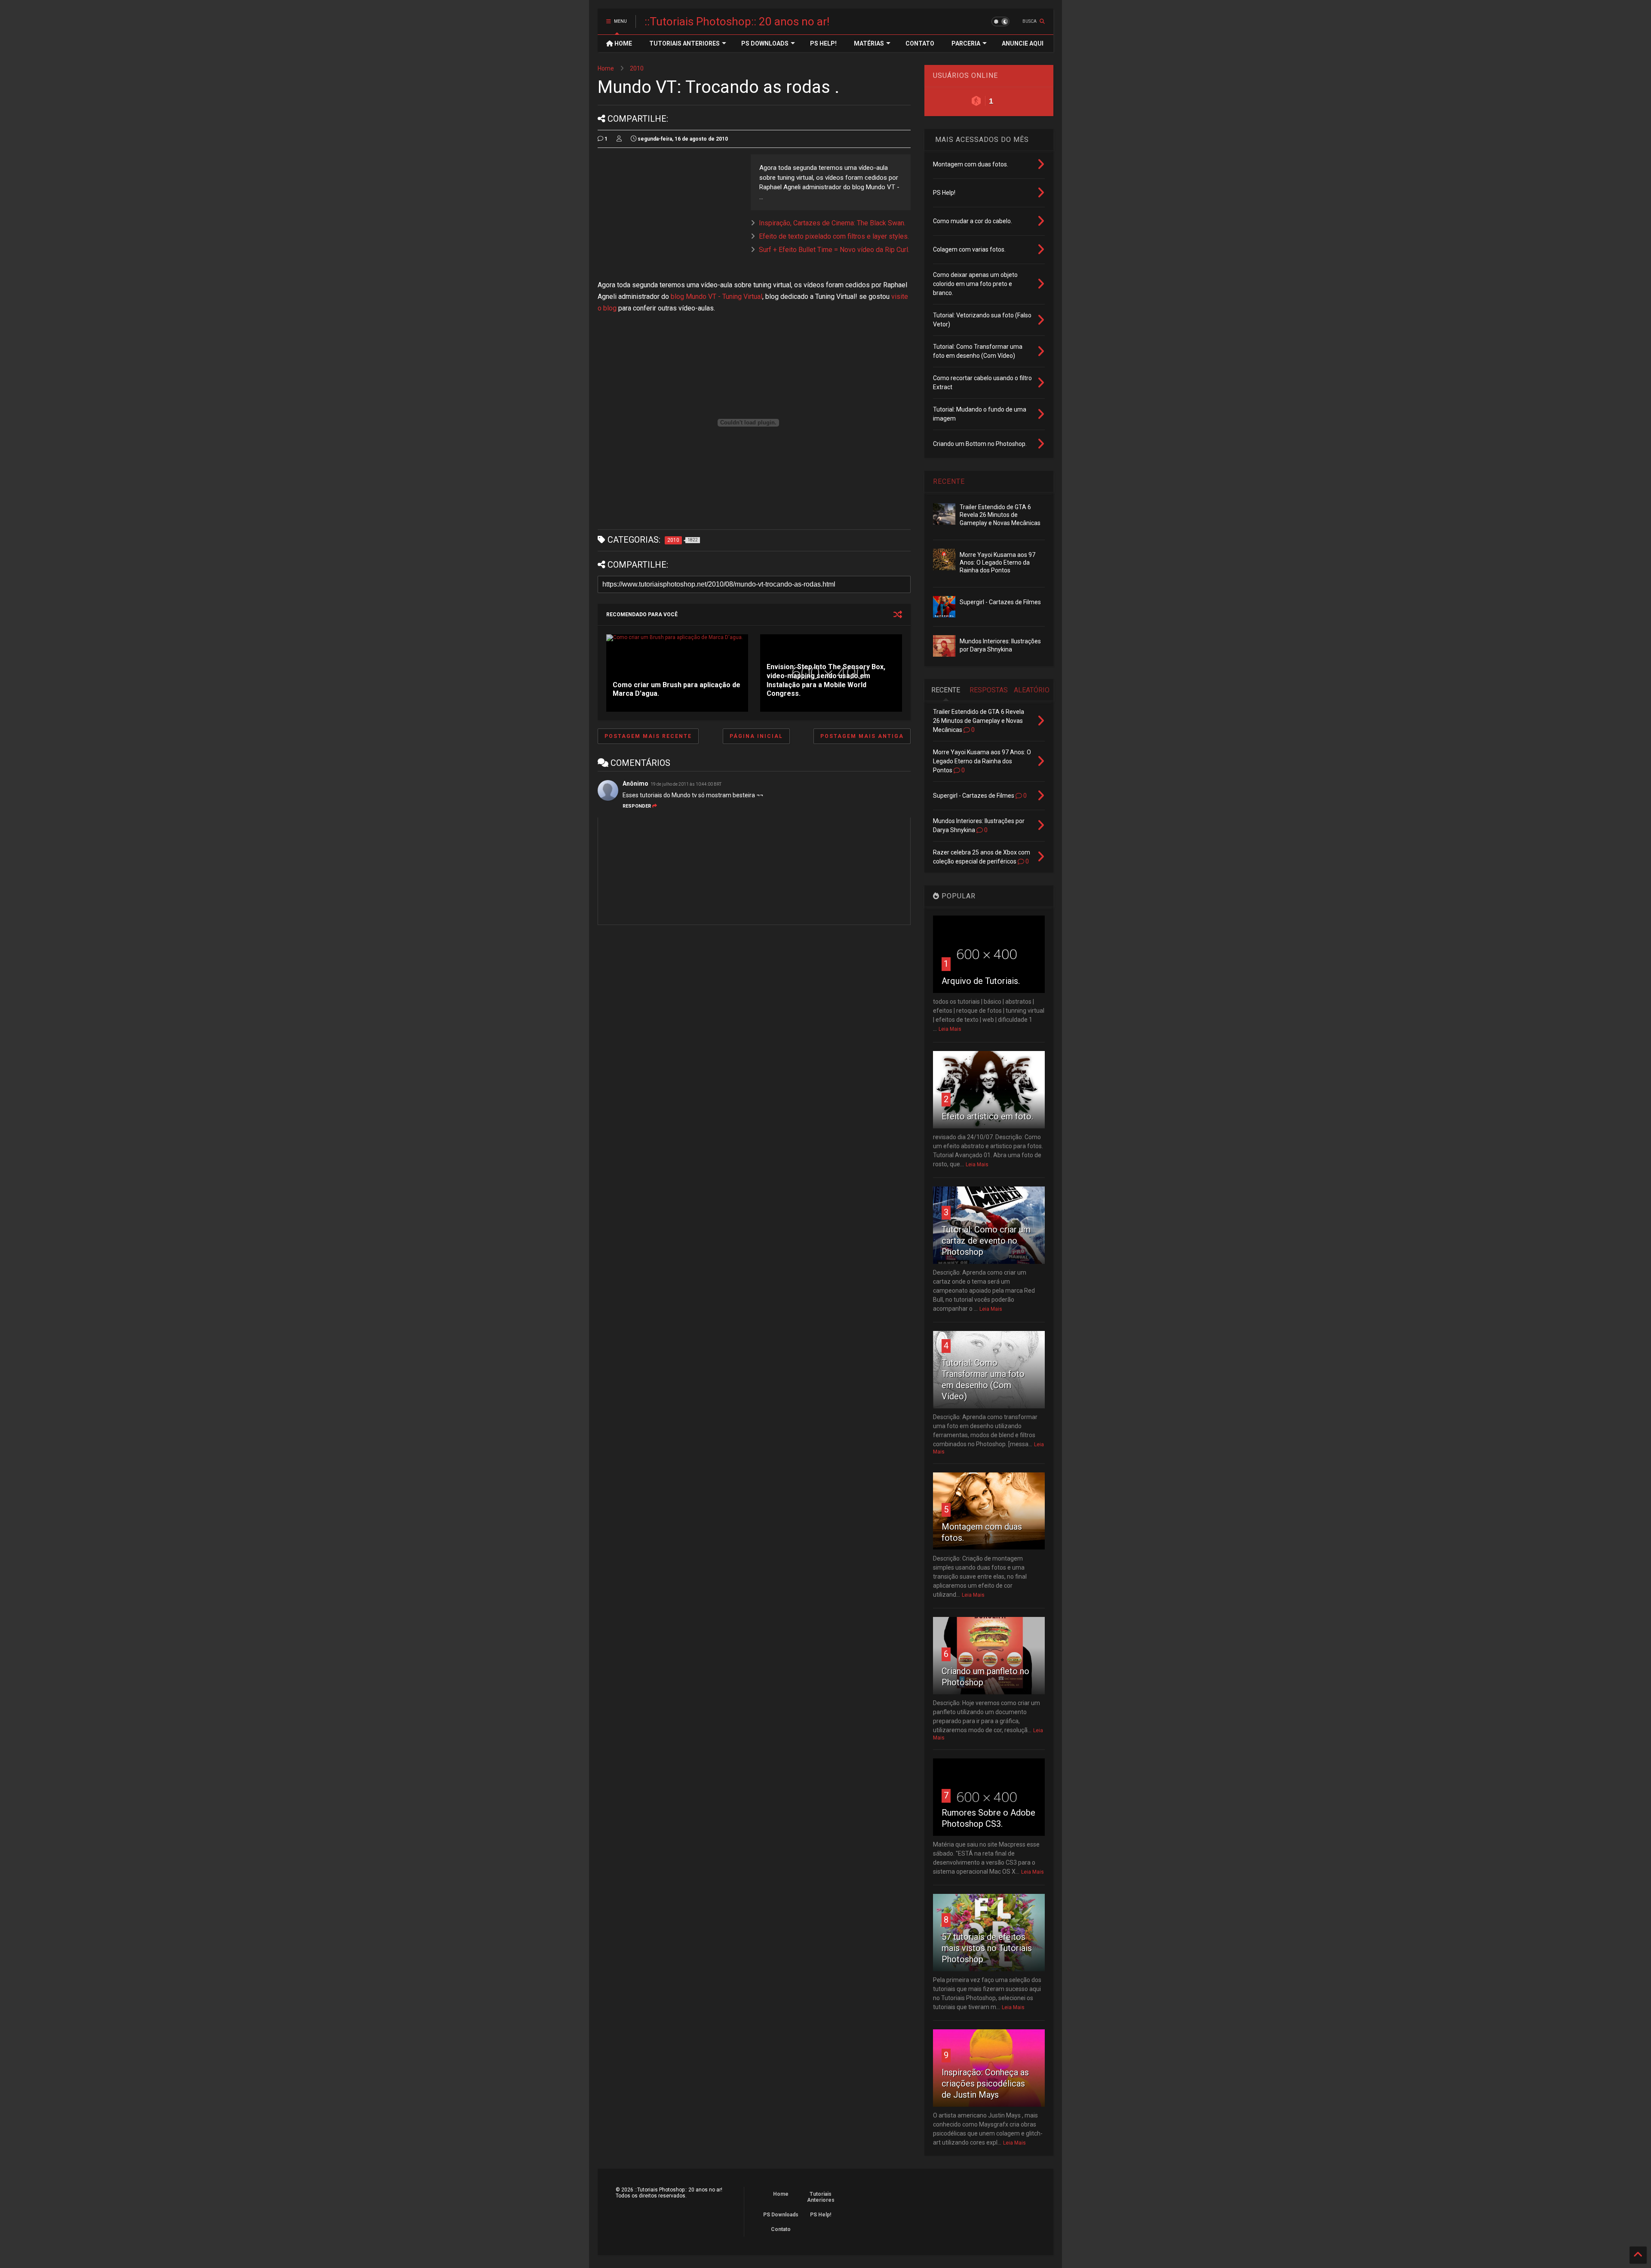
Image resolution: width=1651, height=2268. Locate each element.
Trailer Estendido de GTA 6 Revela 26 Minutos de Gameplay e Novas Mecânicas (1000, 515)
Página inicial (756, 736)
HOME (623, 43)
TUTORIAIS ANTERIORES (684, 43)
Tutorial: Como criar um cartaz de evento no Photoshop (986, 1241)
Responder (637, 806)
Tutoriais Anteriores (821, 2197)
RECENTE (949, 481)
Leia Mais (950, 1029)
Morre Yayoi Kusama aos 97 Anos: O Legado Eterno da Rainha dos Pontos (997, 562)
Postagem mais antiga (862, 736)
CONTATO (920, 43)
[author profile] (619, 139)
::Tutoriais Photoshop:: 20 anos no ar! (737, 22)
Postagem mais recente (648, 736)
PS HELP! (823, 43)
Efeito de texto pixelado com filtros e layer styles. (834, 236)
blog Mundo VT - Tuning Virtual (717, 297)
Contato (781, 2229)
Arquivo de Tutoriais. (981, 981)
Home (606, 68)
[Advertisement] (670, 215)
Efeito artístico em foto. (987, 1116)
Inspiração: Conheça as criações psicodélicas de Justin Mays (985, 2084)
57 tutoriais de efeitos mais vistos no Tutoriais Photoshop (987, 1948)
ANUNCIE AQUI (1023, 43)
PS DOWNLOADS (765, 43)
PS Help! (821, 2215)
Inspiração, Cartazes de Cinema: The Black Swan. (832, 223)
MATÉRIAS (869, 43)
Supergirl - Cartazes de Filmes (1000, 602)
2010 (637, 68)
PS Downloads (781, 2215)
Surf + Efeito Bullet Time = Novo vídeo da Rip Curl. (834, 250)
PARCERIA (966, 43)
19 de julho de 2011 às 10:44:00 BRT (686, 784)
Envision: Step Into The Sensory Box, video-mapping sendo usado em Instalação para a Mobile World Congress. (826, 680)
